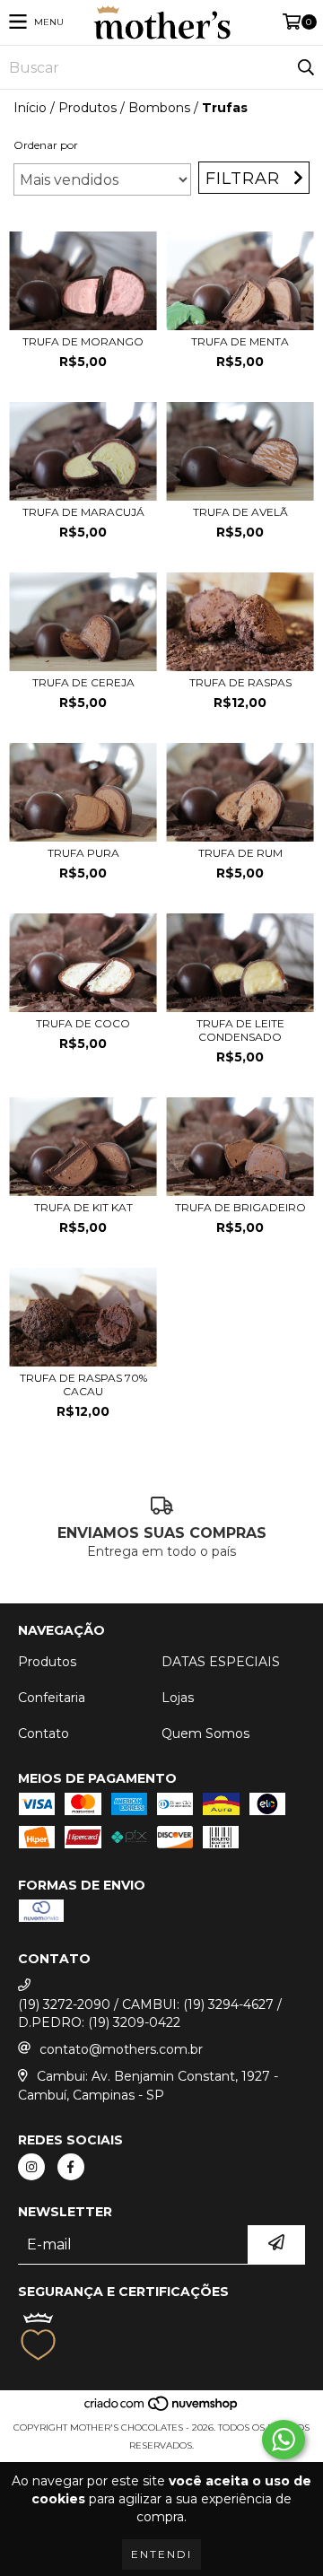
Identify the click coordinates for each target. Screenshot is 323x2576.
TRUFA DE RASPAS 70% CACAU (83, 1384)
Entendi (161, 2554)
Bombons (159, 108)
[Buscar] (305, 67)
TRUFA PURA (83, 853)
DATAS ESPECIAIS (221, 1662)
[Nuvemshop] (162, 2410)
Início (30, 108)
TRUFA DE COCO (83, 1023)
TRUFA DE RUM (240, 853)
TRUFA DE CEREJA (83, 682)
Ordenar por (46, 145)
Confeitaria (52, 1698)
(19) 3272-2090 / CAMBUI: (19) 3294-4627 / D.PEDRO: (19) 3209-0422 (150, 2013)
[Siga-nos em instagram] (31, 2167)
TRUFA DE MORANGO (83, 341)
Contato (44, 1733)
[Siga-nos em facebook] (71, 2167)
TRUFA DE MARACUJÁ (83, 512)
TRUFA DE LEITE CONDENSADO (240, 1030)
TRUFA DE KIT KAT (83, 1207)
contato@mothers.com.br (121, 2049)
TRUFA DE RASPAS (240, 682)
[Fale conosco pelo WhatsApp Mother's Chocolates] (284, 2440)
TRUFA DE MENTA (240, 341)
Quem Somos (205, 1733)
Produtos (87, 108)
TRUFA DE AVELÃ (240, 512)
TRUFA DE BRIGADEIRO (240, 1207)
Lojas (178, 1698)
